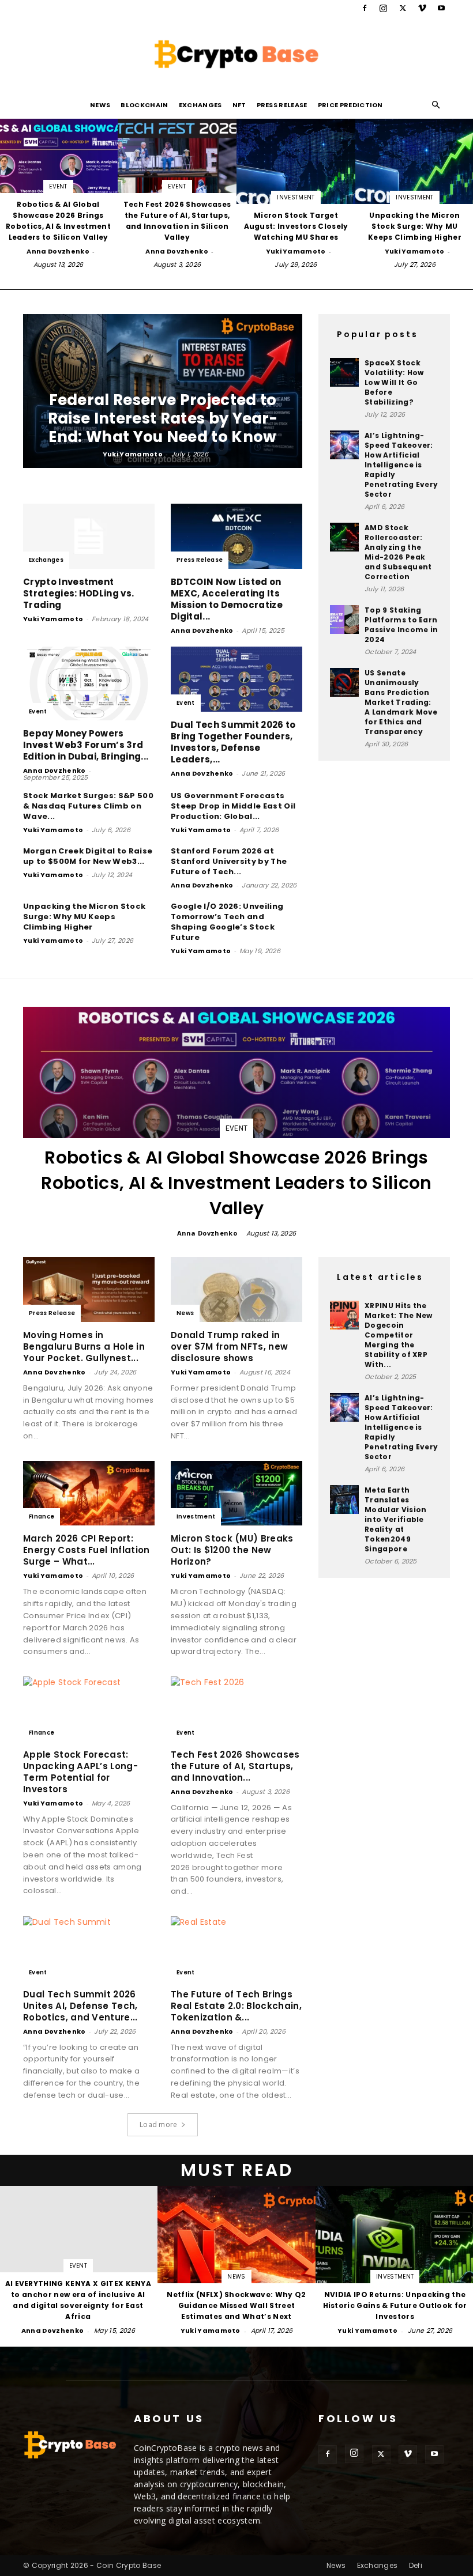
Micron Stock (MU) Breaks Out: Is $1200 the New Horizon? (232, 1550)
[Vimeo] (422, 8)
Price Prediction (350, 105)
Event (58, 186)
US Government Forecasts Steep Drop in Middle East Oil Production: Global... (233, 806)
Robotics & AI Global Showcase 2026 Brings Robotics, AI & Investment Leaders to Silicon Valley (236, 1183)
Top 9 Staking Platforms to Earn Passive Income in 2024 (401, 625)
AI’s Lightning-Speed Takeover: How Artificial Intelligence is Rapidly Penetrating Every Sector (401, 465)
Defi (416, 2565)
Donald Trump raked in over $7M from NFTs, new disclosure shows (229, 1346)
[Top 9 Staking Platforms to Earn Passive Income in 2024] (344, 620)
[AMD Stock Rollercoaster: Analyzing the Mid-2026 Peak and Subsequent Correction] (344, 537)
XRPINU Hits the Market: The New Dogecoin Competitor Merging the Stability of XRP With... (399, 1335)
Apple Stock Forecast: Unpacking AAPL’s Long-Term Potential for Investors (80, 1772)
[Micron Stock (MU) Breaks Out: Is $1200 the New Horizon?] (236, 1493)
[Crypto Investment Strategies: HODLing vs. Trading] (89, 536)
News (100, 105)
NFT (239, 105)
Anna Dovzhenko (58, 251)
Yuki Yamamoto (296, 251)
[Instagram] (384, 8)
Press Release (282, 105)
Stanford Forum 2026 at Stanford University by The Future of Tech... (229, 861)
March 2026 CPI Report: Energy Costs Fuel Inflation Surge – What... (87, 1550)
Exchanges (200, 105)
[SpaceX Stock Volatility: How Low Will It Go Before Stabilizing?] (344, 372)
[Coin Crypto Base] (236, 54)
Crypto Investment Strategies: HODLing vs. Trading (78, 593)
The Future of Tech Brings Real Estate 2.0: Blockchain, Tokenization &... (236, 2006)
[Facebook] (365, 8)
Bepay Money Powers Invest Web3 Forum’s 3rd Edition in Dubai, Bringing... (86, 745)
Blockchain (144, 105)
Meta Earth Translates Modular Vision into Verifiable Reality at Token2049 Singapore (395, 1519)
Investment (296, 197)
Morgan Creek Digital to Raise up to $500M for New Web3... (88, 856)
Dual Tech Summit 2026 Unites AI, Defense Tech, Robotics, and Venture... (80, 2006)
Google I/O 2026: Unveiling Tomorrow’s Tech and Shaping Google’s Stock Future (227, 922)
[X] (403, 8)
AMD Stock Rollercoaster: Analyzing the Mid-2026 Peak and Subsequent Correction (398, 552)
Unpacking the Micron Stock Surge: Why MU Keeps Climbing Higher (84, 917)
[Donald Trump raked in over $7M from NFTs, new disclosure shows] (236, 1289)
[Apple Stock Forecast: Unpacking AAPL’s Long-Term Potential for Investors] (89, 1709)
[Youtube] (441, 8)
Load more (159, 2124)
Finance (42, 1516)
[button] (436, 105)
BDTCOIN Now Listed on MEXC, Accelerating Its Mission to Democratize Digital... (227, 599)
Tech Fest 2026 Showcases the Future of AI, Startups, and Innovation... (235, 1766)
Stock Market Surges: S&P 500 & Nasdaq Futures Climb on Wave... (88, 806)
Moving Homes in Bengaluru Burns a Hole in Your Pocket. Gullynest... (84, 1346)
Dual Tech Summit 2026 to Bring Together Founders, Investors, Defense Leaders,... (233, 742)
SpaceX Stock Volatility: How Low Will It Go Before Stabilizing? (394, 382)
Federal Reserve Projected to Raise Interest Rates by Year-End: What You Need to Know (163, 418)
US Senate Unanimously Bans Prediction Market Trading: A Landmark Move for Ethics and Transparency (401, 702)
